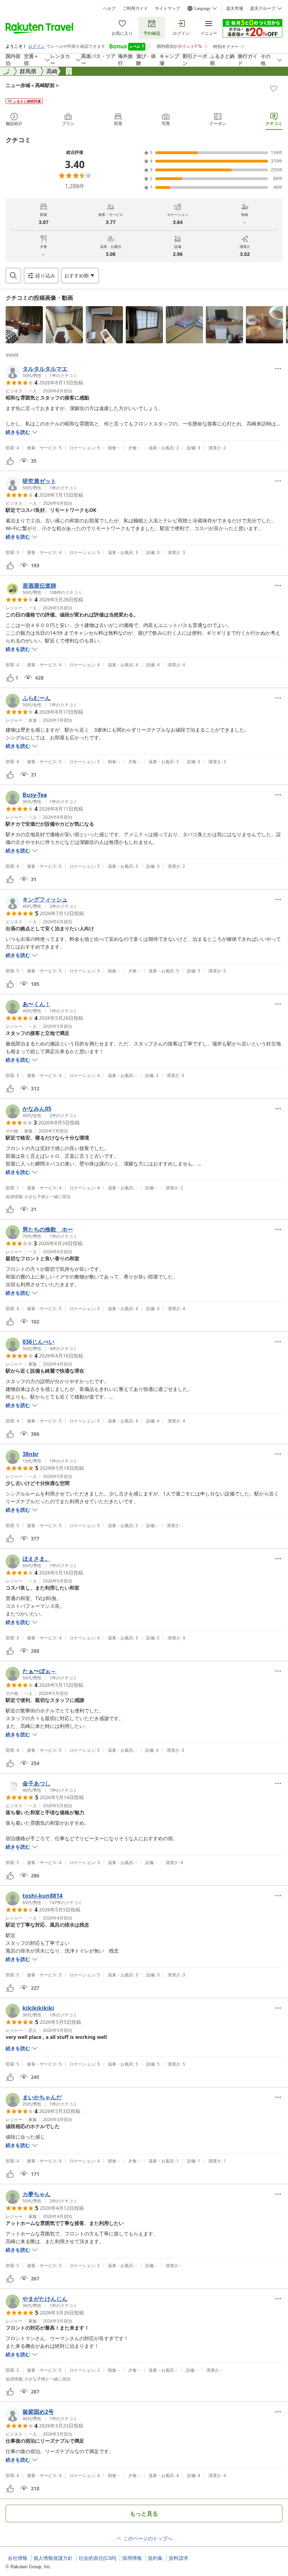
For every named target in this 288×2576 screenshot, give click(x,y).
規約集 (155, 2558)
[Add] (274, 88)
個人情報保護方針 (53, 2558)
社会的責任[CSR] (97, 2558)
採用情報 (132, 2558)
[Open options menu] (278, 369)
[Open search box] (13, 276)
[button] (24, 325)
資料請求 (178, 2558)
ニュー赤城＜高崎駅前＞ (33, 85)
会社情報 (18, 2558)
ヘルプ (109, 8)
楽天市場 (235, 8)
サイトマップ (168, 8)
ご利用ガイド (135, 8)
